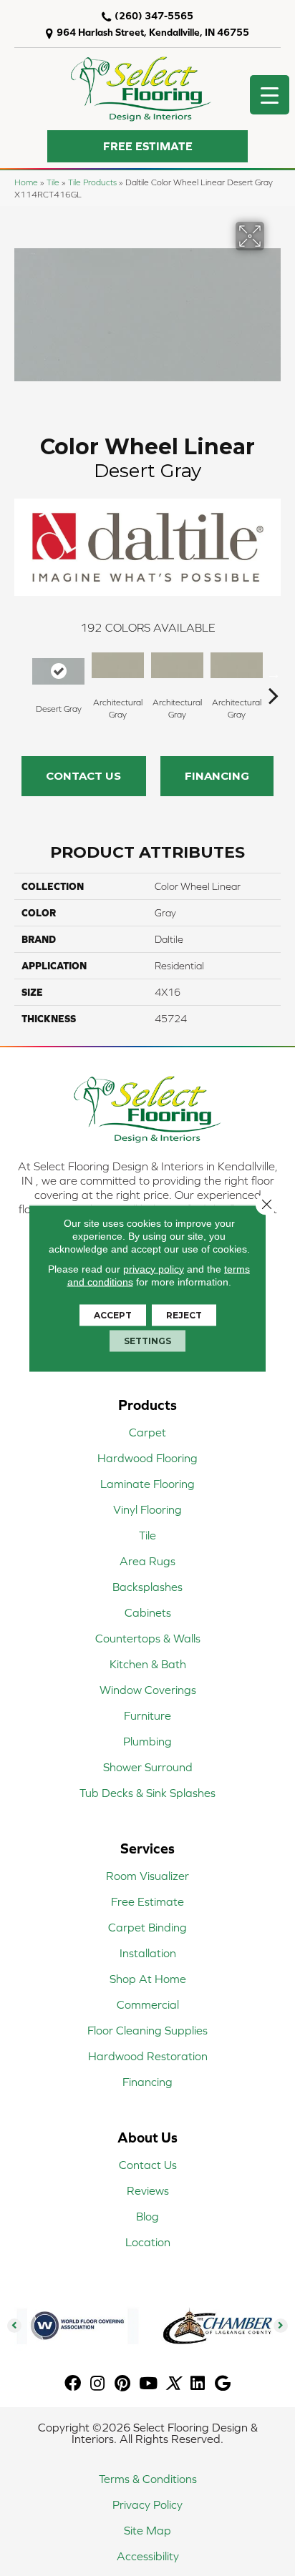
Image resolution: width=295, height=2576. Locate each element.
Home (26, 182)
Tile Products (92, 182)
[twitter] (173, 2384)
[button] (147, 146)
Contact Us (83, 776)
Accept (113, 1314)
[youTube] (148, 2384)
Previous (21, 674)
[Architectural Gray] (118, 666)
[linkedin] (198, 2384)
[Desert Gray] (58, 671)
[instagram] (97, 2384)
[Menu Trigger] (270, 95)
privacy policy (154, 1268)
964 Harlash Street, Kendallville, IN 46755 (153, 32)
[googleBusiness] (223, 2384)
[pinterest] (122, 2384)
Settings (147, 1340)
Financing (217, 776)
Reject (184, 1314)
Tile (53, 182)
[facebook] (73, 2384)
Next (274, 674)
